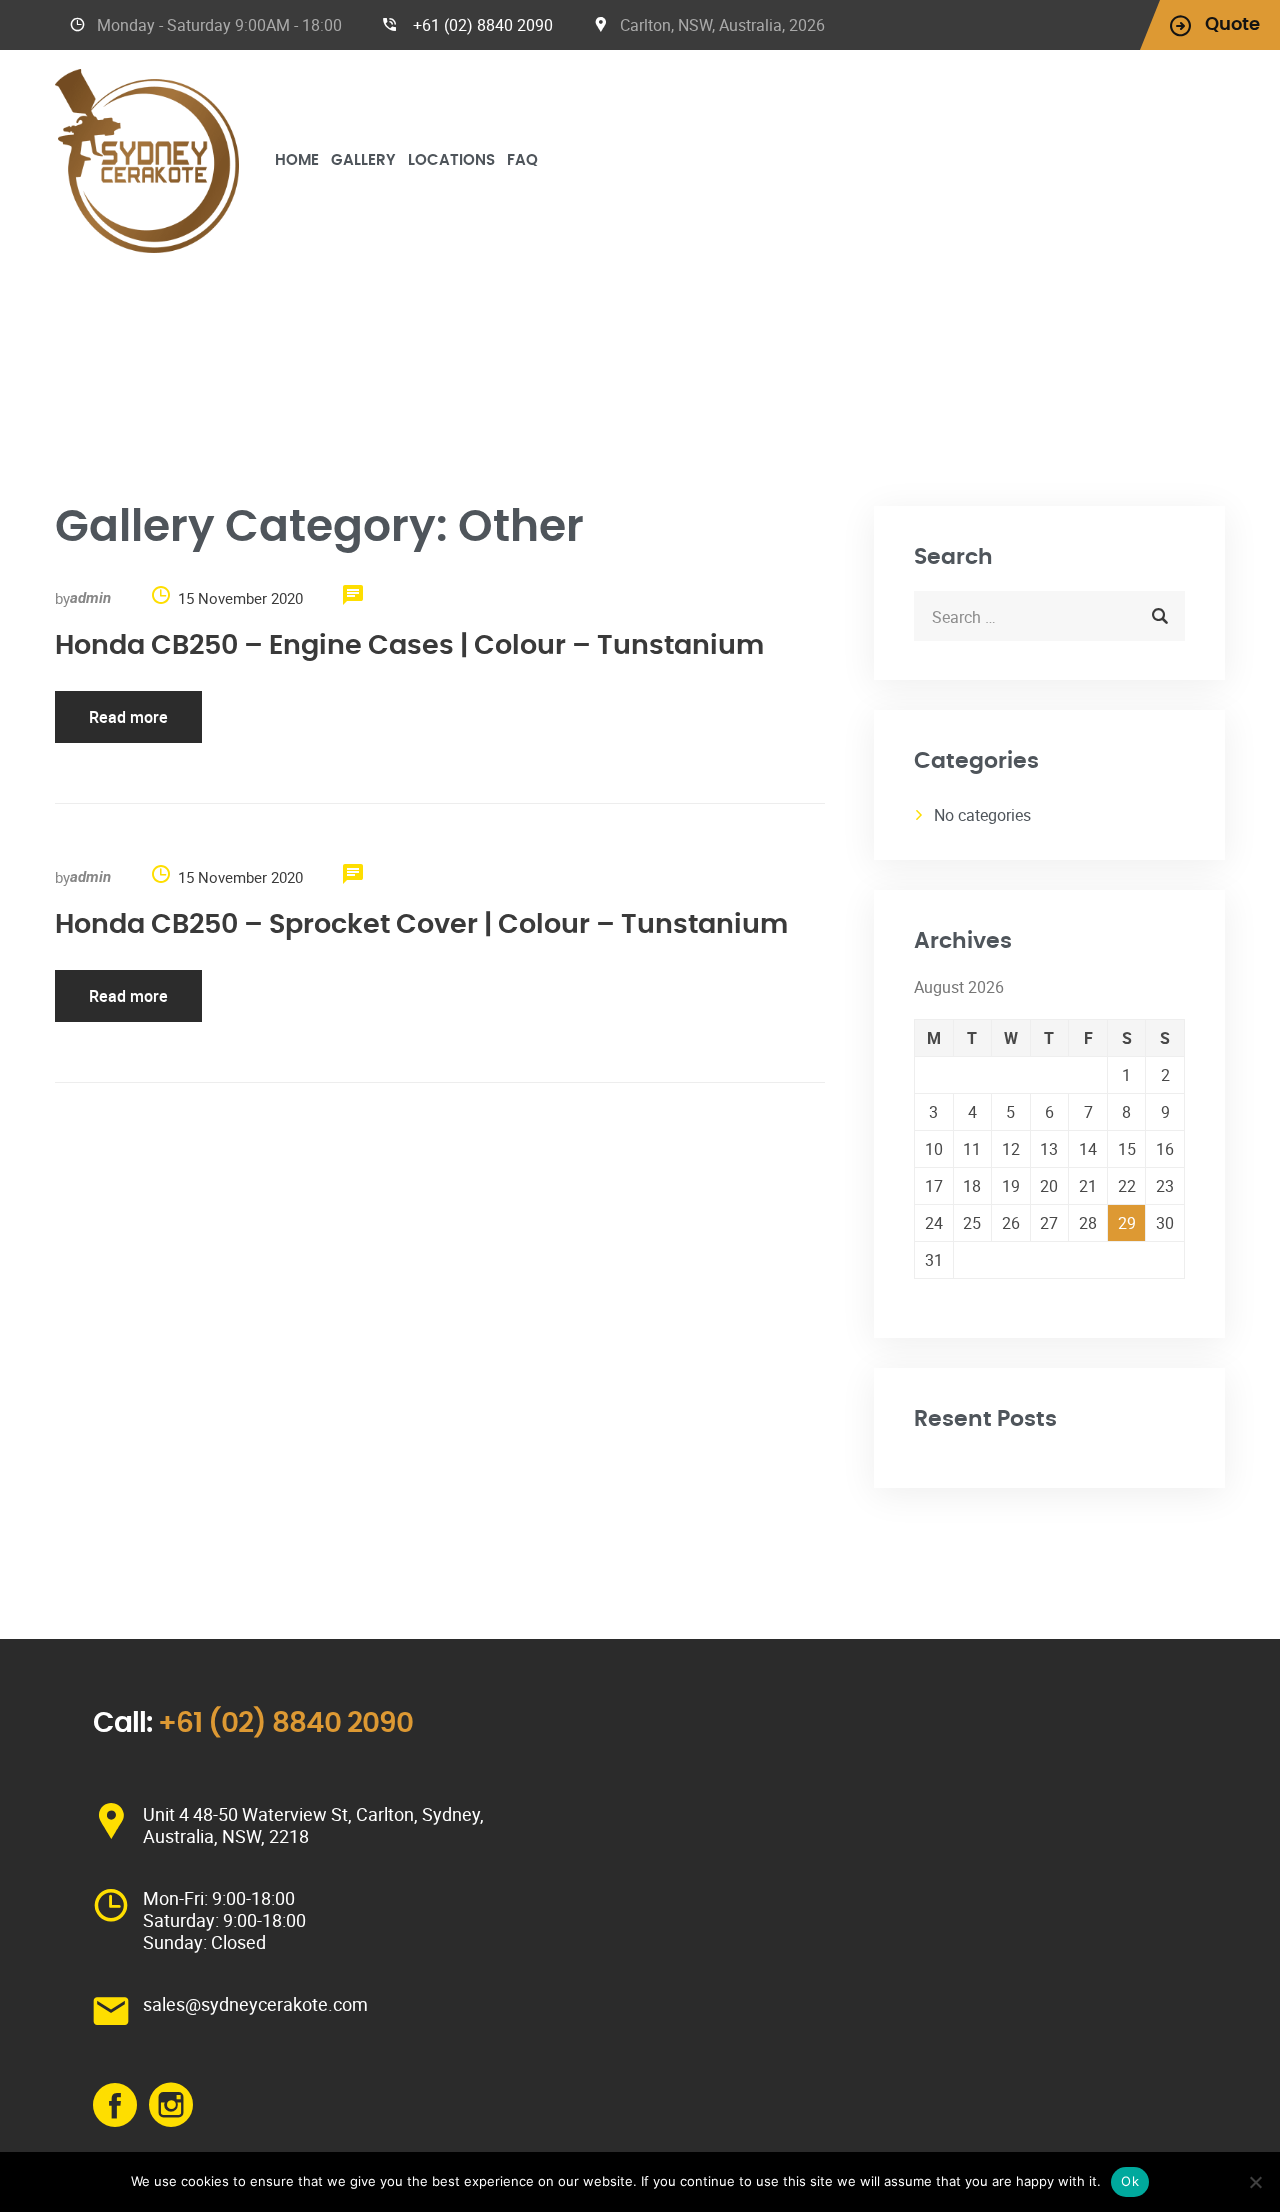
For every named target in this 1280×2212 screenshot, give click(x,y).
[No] (1255, 2182)
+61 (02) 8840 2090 (483, 25)
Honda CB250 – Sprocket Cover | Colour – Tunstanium (421, 924)
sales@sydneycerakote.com (255, 2004)
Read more (128, 717)
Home (297, 160)
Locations (451, 160)
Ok (1130, 2181)
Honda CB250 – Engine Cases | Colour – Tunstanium (409, 645)
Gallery (363, 160)
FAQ (522, 160)
